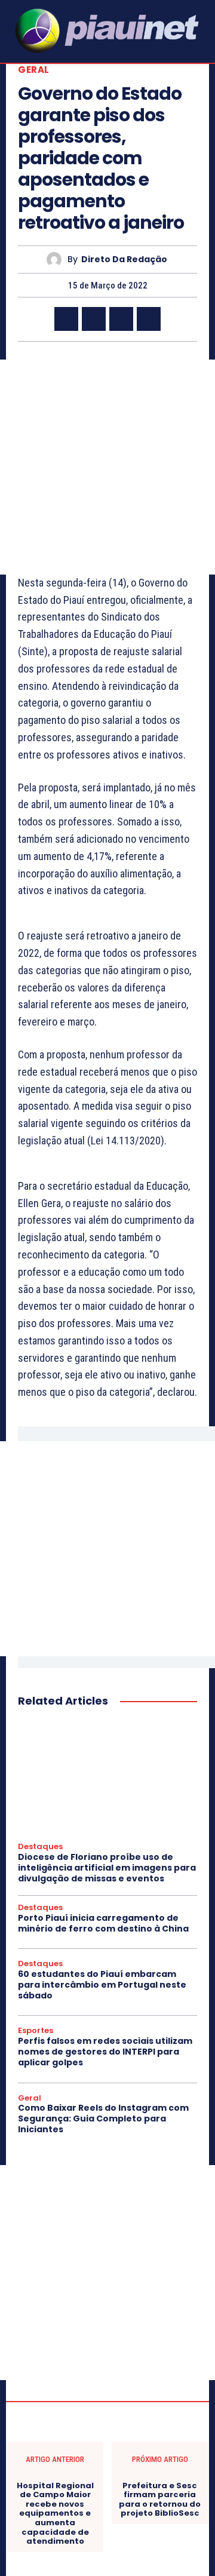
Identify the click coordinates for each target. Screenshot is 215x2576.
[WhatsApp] (149, 319)
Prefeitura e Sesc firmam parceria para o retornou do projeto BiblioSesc (160, 2500)
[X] (94, 319)
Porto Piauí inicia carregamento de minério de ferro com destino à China (103, 1923)
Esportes (36, 2031)
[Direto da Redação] (57, 260)
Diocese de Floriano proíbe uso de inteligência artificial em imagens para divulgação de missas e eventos (107, 1868)
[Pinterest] (121, 319)
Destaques (40, 1847)
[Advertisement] (107, 467)
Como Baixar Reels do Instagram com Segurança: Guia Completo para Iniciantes (103, 2118)
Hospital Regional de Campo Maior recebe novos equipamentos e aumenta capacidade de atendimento (55, 2514)
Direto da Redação (124, 260)
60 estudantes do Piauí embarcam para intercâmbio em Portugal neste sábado (102, 1985)
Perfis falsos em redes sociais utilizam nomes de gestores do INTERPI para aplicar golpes (105, 2052)
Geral (34, 70)
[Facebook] (66, 319)
